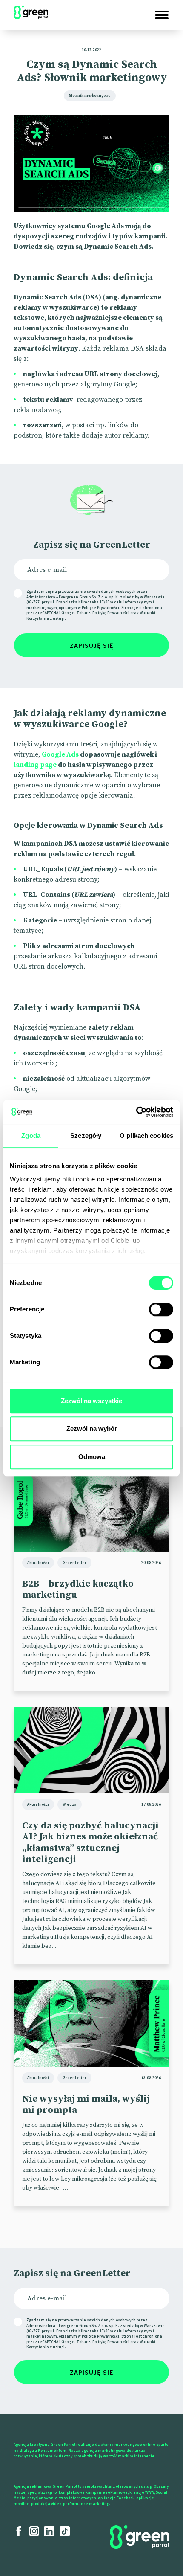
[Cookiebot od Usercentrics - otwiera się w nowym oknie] (136, 1112)
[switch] (161, 1309)
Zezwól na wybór (92, 1429)
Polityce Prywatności (100, 608)
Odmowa (92, 1457)
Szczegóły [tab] (86, 1136)
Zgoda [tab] (31, 1136)
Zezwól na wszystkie (91, 1401)
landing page (35, 765)
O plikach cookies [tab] (146, 1136)
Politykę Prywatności (111, 613)
